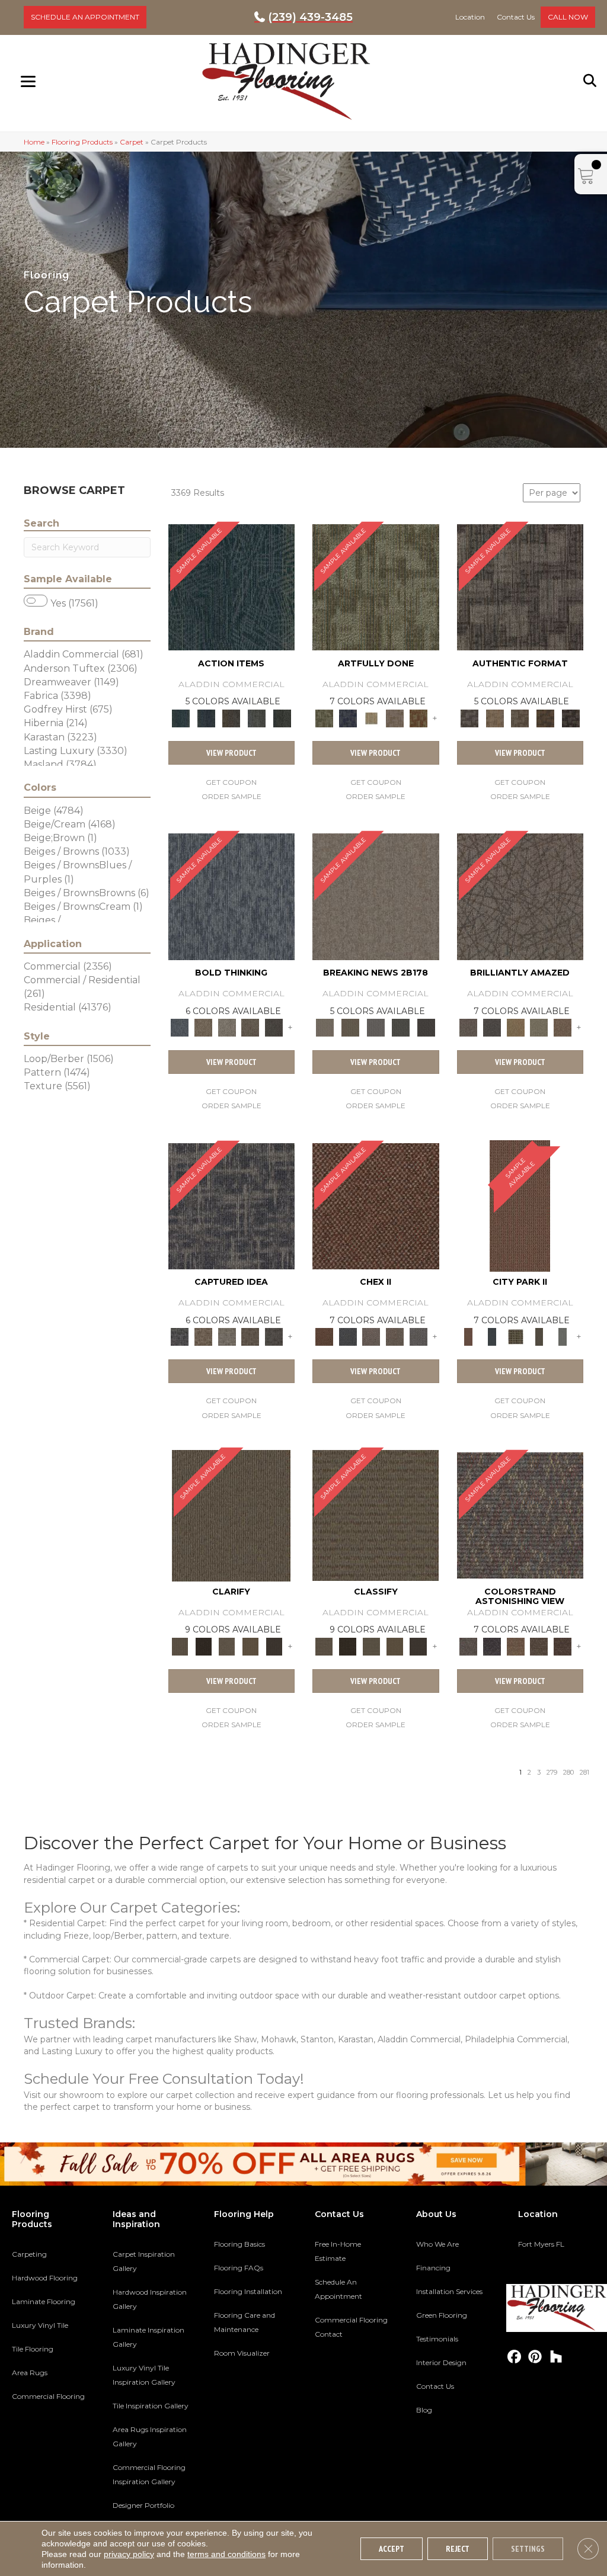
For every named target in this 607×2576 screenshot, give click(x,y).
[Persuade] (251, 1645)
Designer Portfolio (143, 2505)
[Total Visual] (516, 1645)
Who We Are (437, 2244)
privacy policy (129, 2554)
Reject (458, 2549)
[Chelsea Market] (376, 1205)
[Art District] (371, 1336)
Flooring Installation (248, 2291)
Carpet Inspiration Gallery (144, 2261)
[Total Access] (427, 1027)
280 (568, 1773)
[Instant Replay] (376, 1027)
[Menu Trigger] (28, 81)
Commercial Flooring (48, 2396)
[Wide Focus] (492, 1645)
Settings (528, 2549)
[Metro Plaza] (395, 1336)
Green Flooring (442, 2315)
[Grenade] (203, 1027)
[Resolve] (231, 1515)
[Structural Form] (571, 717)
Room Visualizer (242, 2353)
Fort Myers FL (541, 2244)
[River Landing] (348, 1336)
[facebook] (515, 2357)
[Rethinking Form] (546, 717)
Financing (433, 2268)
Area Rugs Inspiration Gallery (150, 2437)
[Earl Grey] (257, 717)
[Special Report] (351, 1027)
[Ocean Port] (206, 717)
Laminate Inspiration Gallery (148, 2337)
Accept (392, 2549)
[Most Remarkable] (348, 717)
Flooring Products (82, 142)
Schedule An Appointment (338, 2289)
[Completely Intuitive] (516, 1027)
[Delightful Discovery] (376, 586)
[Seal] (274, 1027)
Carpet (132, 142)
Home (34, 142)
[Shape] (232, 896)
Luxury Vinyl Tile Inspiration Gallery (144, 2375)
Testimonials (437, 2339)
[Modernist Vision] (371, 717)
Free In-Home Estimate (338, 2251)
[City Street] (282, 717)
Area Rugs (30, 2373)
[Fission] (251, 1027)
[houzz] (556, 2357)
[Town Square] (418, 1336)
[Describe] (227, 1645)
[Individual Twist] (520, 717)
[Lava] (227, 1027)
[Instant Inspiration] (563, 1027)
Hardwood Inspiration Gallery (150, 2299)
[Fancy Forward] (520, 1515)
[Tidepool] (232, 586)
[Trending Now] (376, 896)
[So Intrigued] (520, 896)
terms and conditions (226, 2554)
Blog (424, 2410)
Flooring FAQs (239, 2268)
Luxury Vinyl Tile (40, 2325)
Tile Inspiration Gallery (151, 2406)
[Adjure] (274, 1645)
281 (584, 1773)
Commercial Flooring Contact (351, 2327)
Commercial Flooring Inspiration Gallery (149, 2474)
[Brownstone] (231, 717)
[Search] (590, 81)
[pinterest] (536, 2357)
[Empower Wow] (539, 1027)
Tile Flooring (33, 2349)
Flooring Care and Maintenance (245, 2322)
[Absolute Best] (539, 1645)
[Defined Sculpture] (495, 717)
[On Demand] (401, 1027)
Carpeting (29, 2254)
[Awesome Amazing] (395, 717)
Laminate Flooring (44, 2301)
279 (552, 1773)
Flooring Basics (239, 2244)
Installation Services (449, 2291)
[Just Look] (563, 1645)
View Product (231, 753)
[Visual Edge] (520, 586)
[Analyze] (203, 1645)
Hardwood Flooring (45, 2278)
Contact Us (435, 2386)
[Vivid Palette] (418, 717)
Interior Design (441, 2362)
